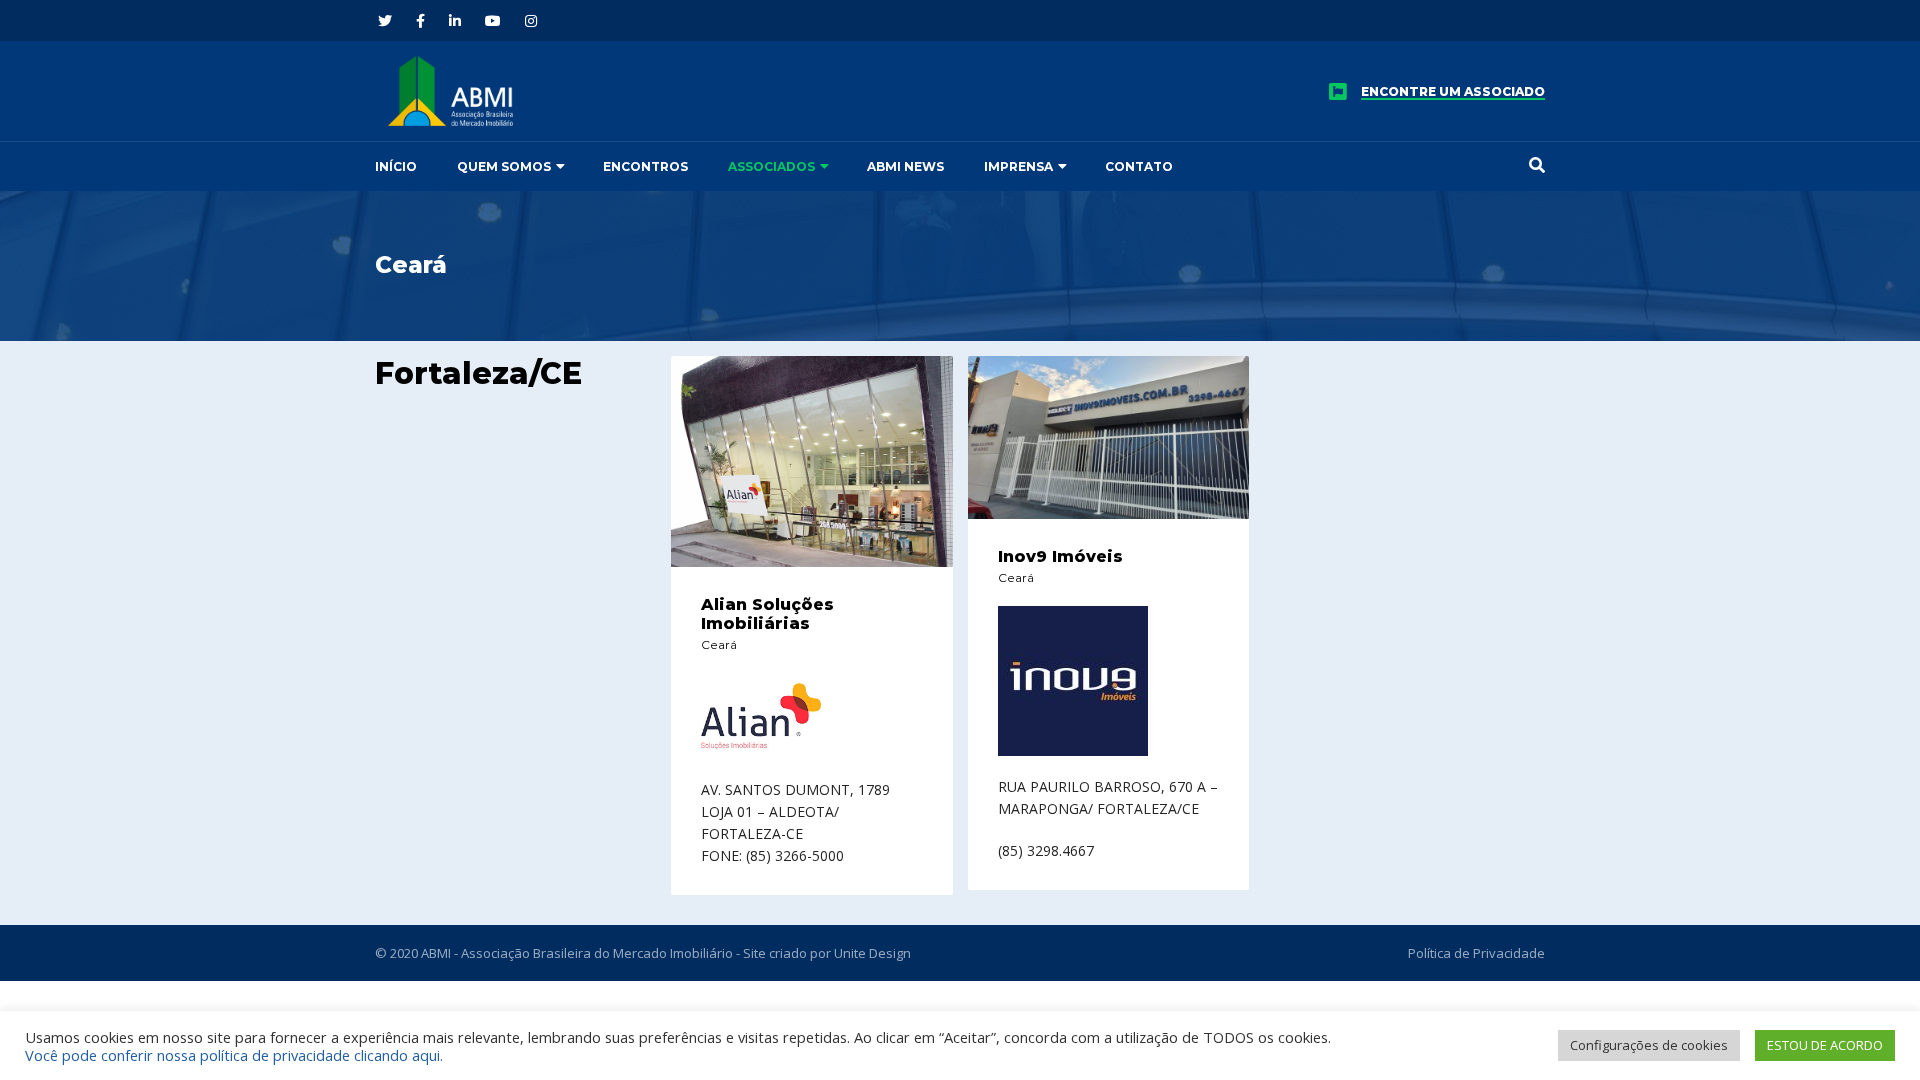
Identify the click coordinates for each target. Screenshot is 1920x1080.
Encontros (645, 166)
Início (396, 166)
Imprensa (1018, 166)
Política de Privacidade (1476, 953)
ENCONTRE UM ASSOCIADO (1453, 92)
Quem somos (504, 166)
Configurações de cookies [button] (1649, 1045)
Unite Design (872, 953)
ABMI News (905, 166)
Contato (1139, 166)
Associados (771, 166)
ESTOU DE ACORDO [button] (1825, 1045)
